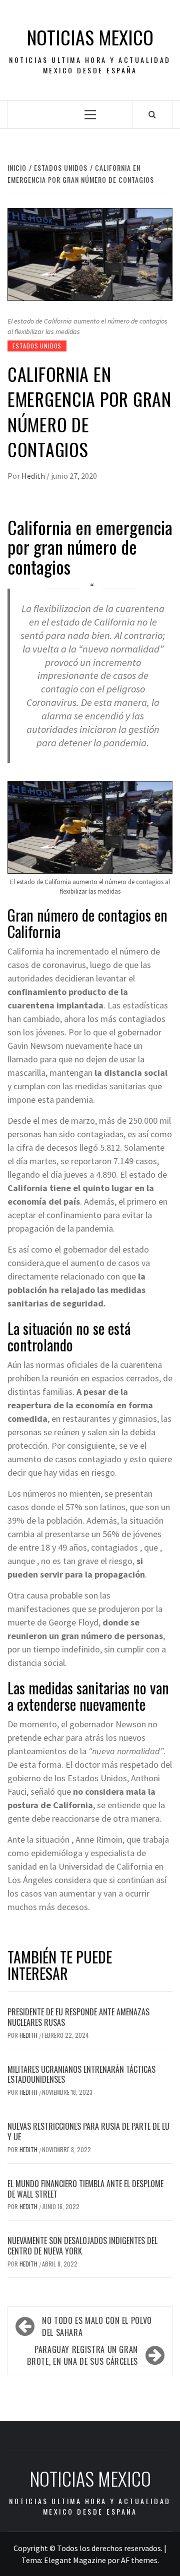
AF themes (139, 2560)
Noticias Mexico (90, 37)
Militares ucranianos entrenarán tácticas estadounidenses (81, 2075)
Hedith (34, 476)
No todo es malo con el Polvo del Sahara (97, 2326)
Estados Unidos (37, 346)
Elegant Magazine (75, 2560)
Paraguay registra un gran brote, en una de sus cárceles (82, 2355)
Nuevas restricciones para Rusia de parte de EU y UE (88, 2131)
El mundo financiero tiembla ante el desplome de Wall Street (85, 2189)
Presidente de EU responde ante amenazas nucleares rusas (78, 2017)
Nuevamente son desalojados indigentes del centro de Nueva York (82, 2246)
